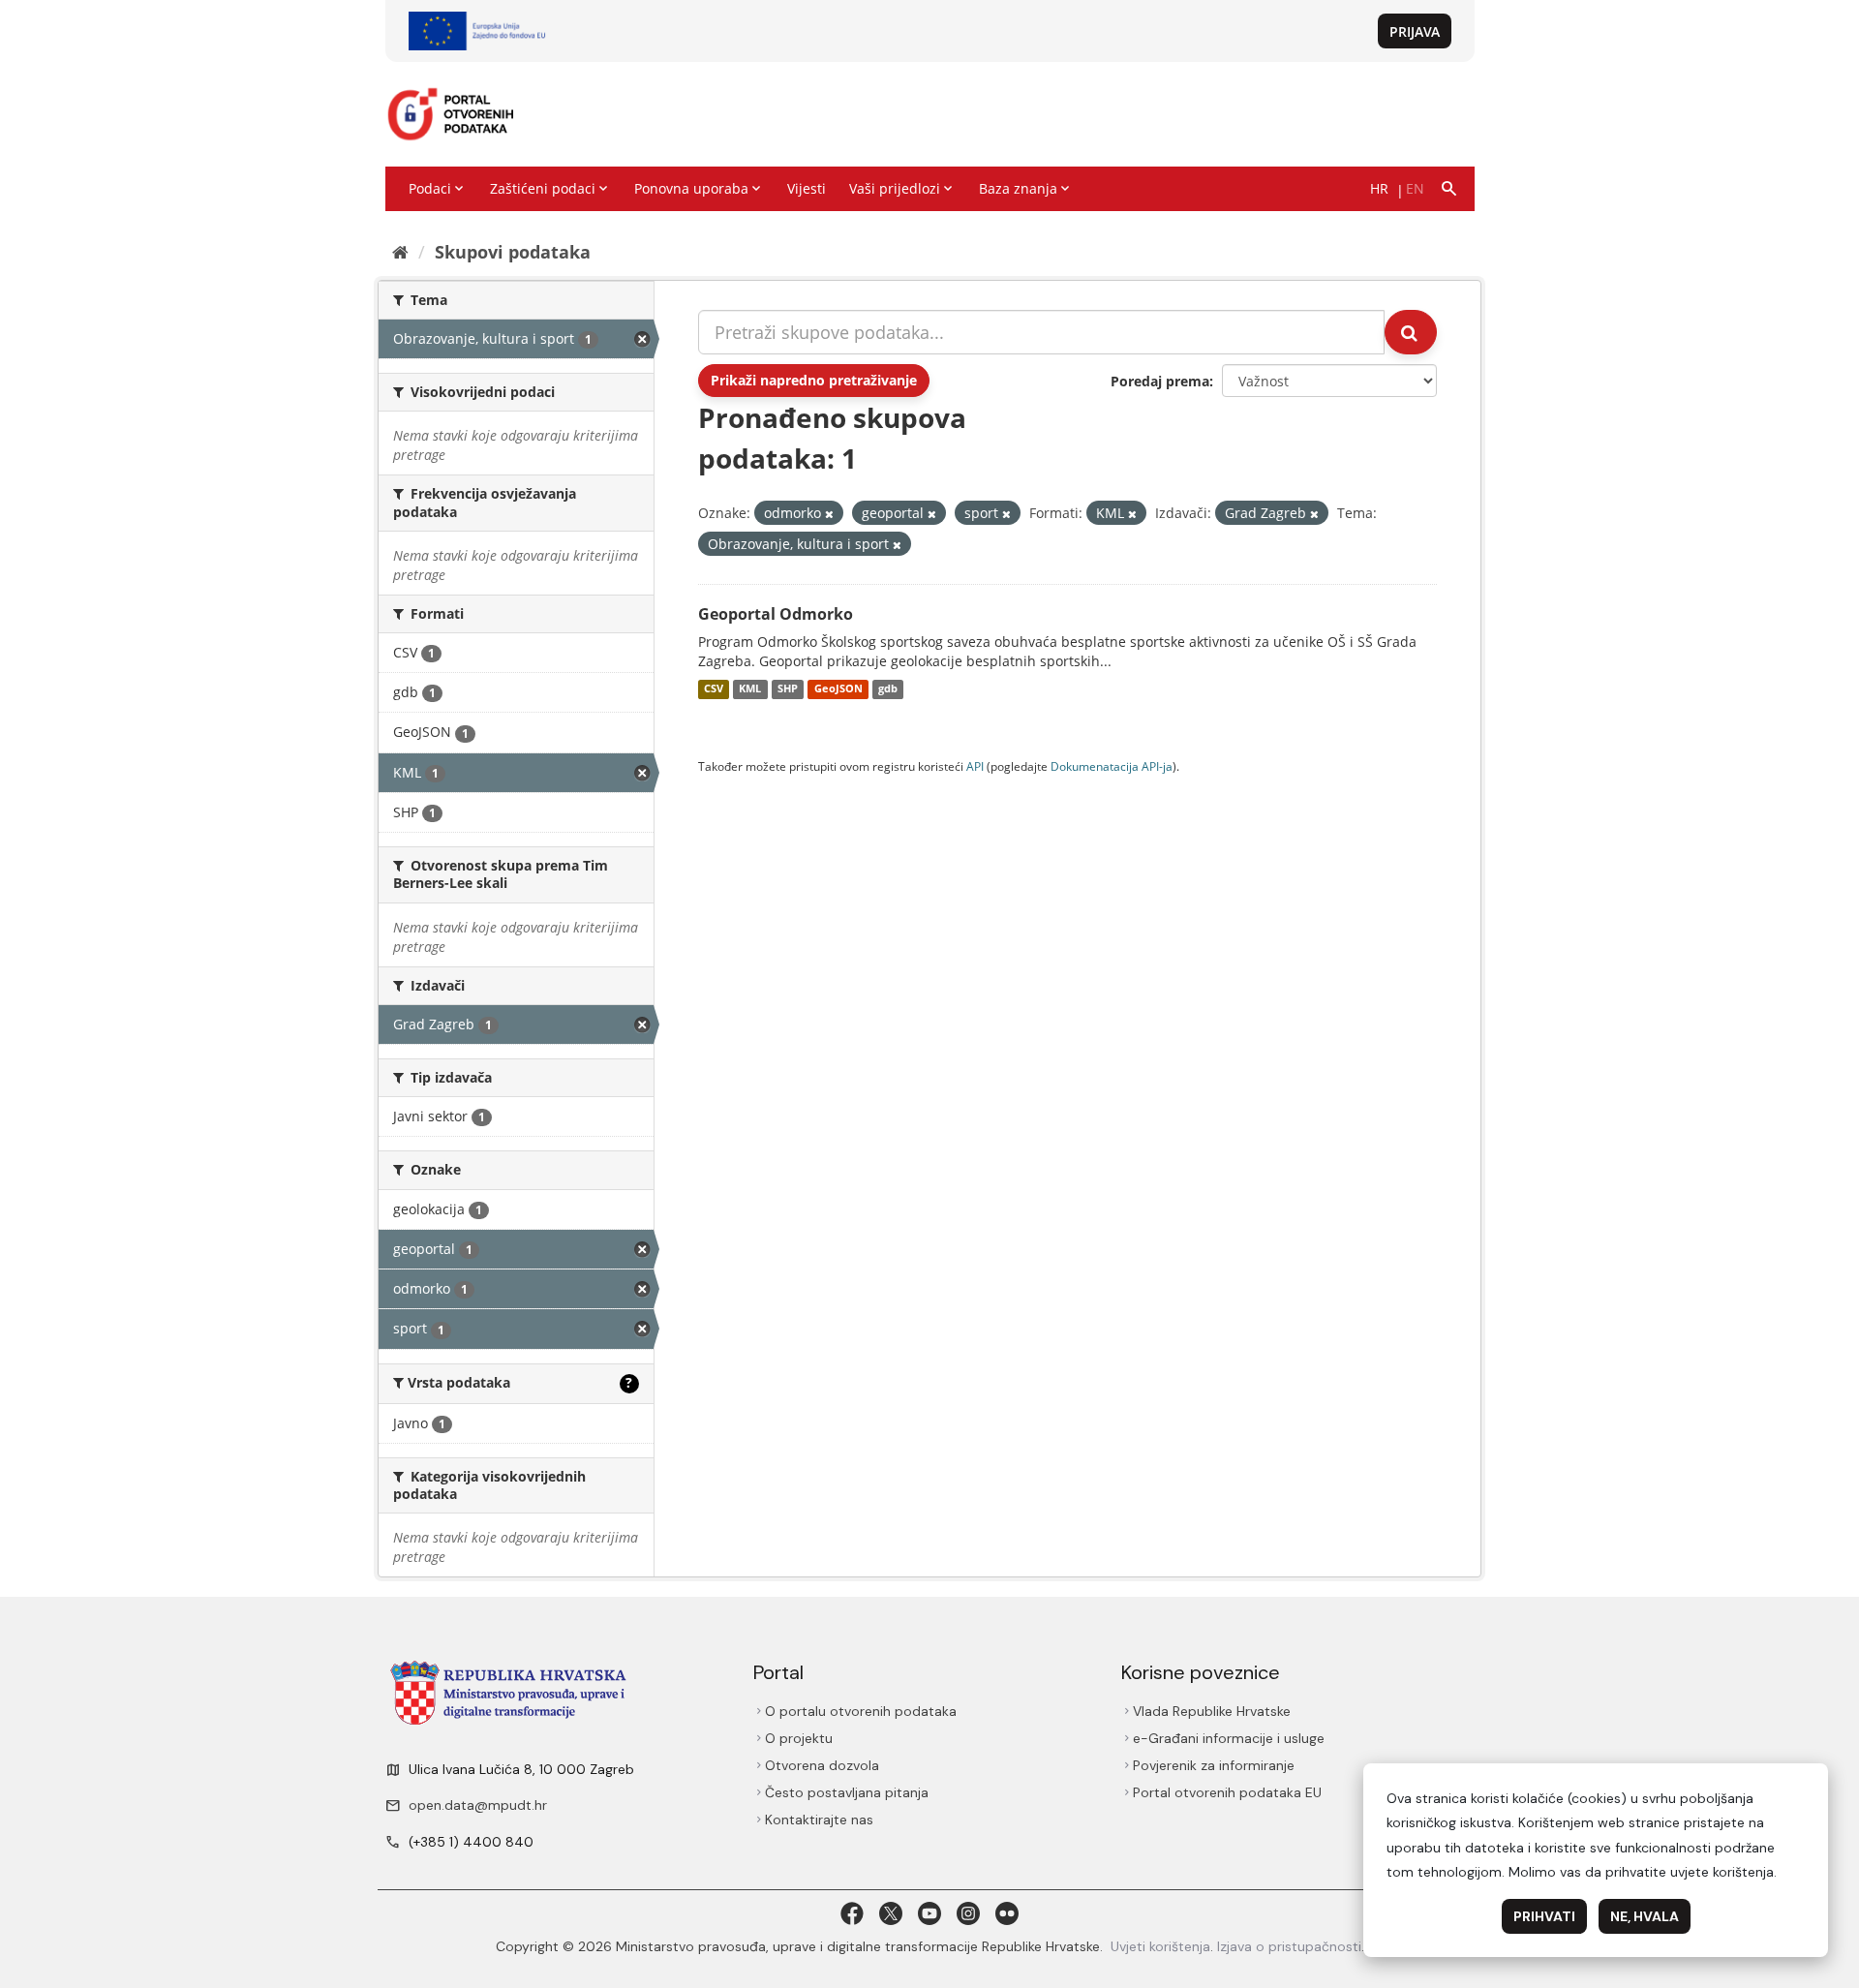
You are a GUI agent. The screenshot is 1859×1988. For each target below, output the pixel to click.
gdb (888, 689)
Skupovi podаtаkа (513, 252)
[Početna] (400, 252)
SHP (788, 689)
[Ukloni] (829, 514)
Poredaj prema (1160, 381)
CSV (714, 689)
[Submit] (1411, 332)
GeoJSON (838, 689)
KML (750, 689)
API (975, 766)
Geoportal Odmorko (776, 614)
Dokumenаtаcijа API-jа (1112, 766)
